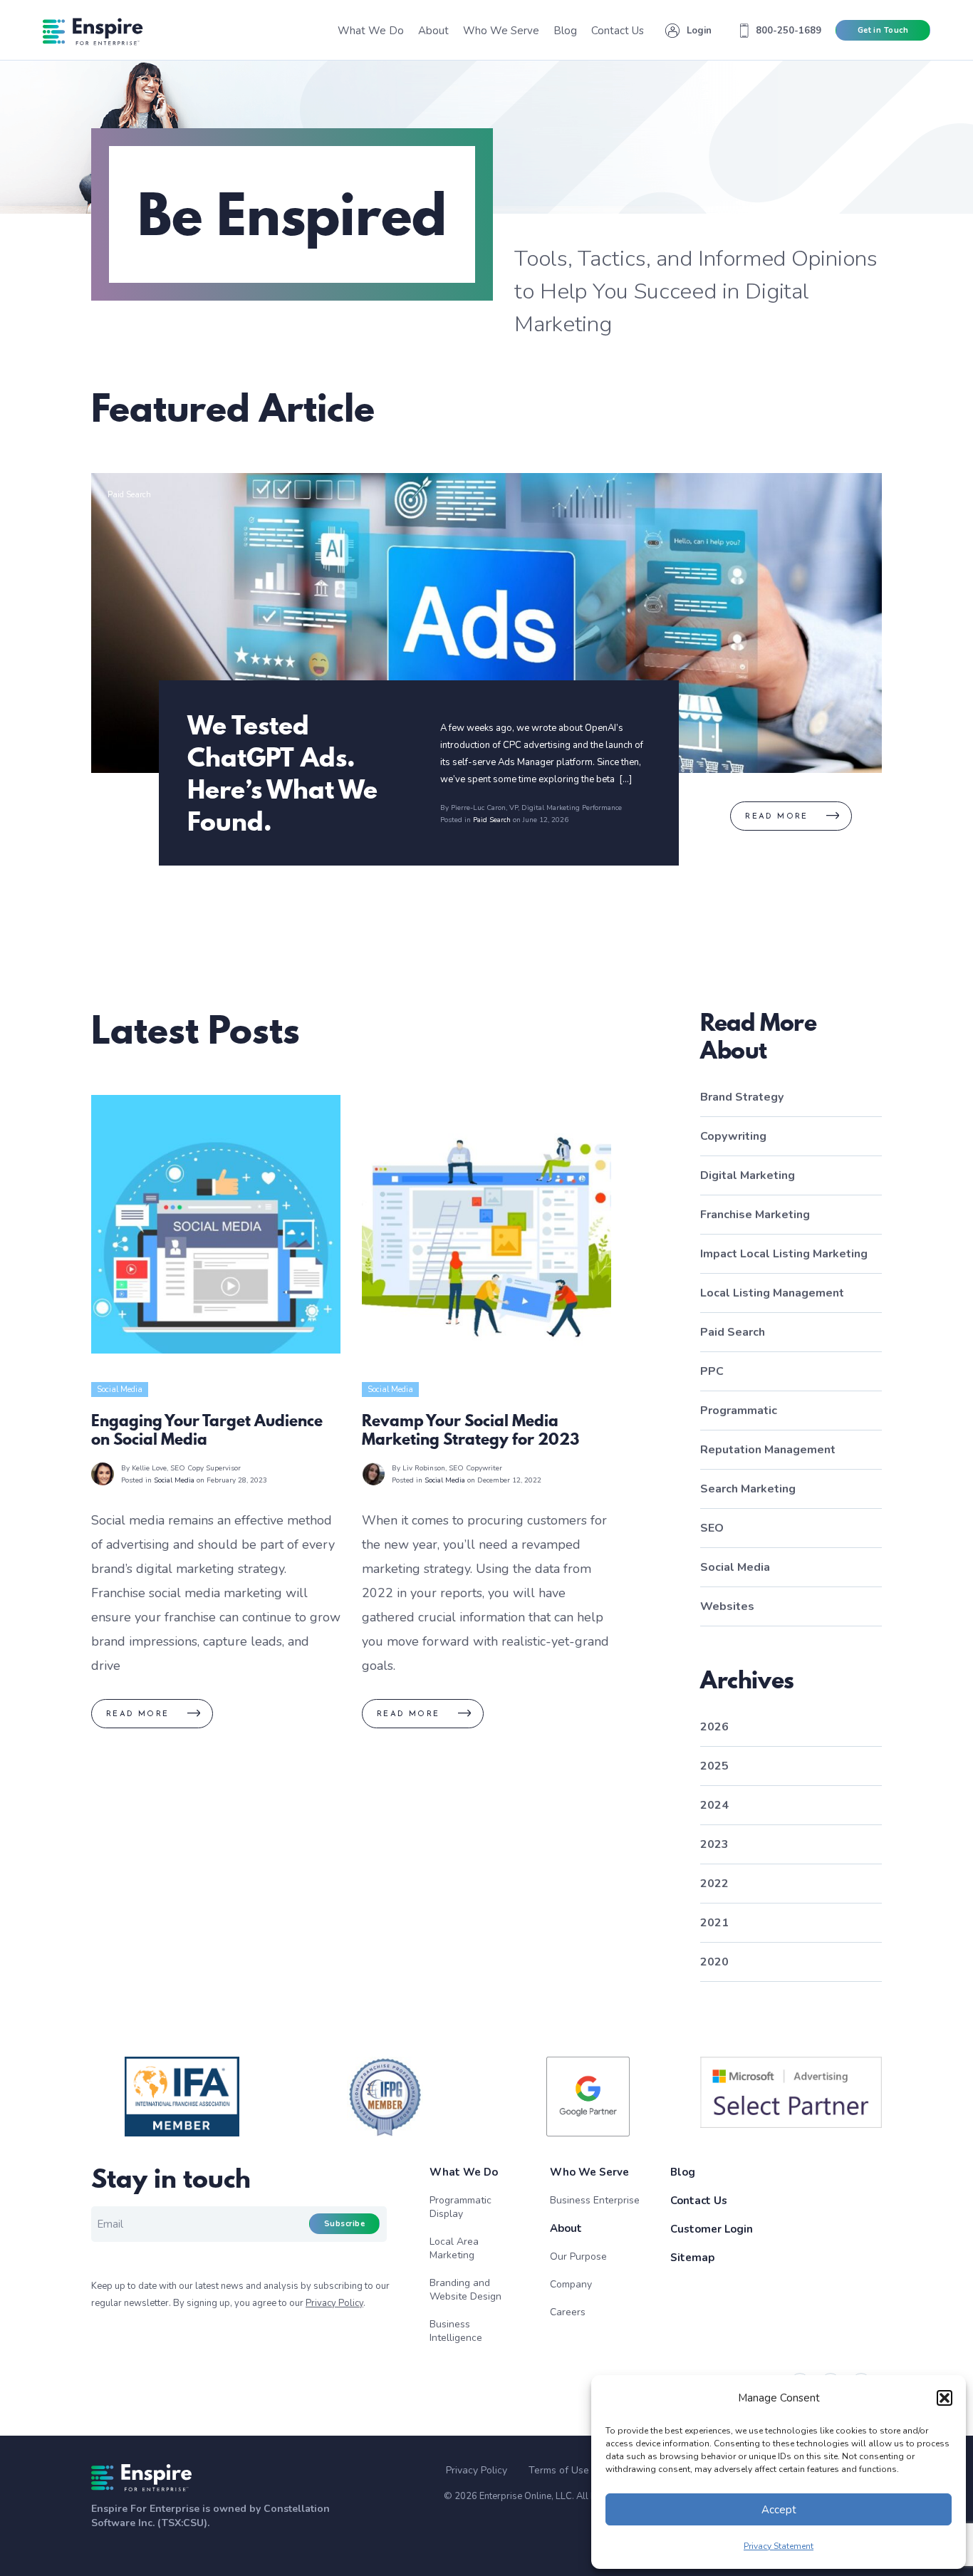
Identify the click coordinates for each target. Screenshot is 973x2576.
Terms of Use (559, 2471)
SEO (712, 1528)
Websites (727, 1606)
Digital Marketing (748, 1175)
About (566, 2228)
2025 (714, 1766)
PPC (712, 1371)
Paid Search (129, 495)
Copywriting (733, 1136)
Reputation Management (768, 1450)
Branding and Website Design (465, 2290)
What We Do (464, 2172)
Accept (779, 2510)
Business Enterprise (595, 2200)
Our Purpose (578, 2256)
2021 (714, 1923)
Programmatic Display (461, 2207)
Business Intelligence (456, 2331)
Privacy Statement (779, 2546)
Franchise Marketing (755, 1215)
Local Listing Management (772, 1293)
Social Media (120, 1390)
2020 (714, 1962)
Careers (568, 2312)
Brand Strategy (742, 1097)
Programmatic (739, 1411)
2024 (714, 1805)
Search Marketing (748, 1489)
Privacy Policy (334, 2303)
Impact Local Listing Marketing (784, 1254)
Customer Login (712, 2229)
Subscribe (344, 2224)
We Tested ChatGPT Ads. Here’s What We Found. (282, 773)
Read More (777, 817)
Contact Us (699, 2201)
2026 (714, 1727)
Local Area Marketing (454, 2248)
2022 (714, 1884)
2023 (714, 1844)
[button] (945, 2398)
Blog (683, 2172)
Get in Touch (883, 30)
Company (571, 2284)
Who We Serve (589, 2172)
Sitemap (692, 2258)
